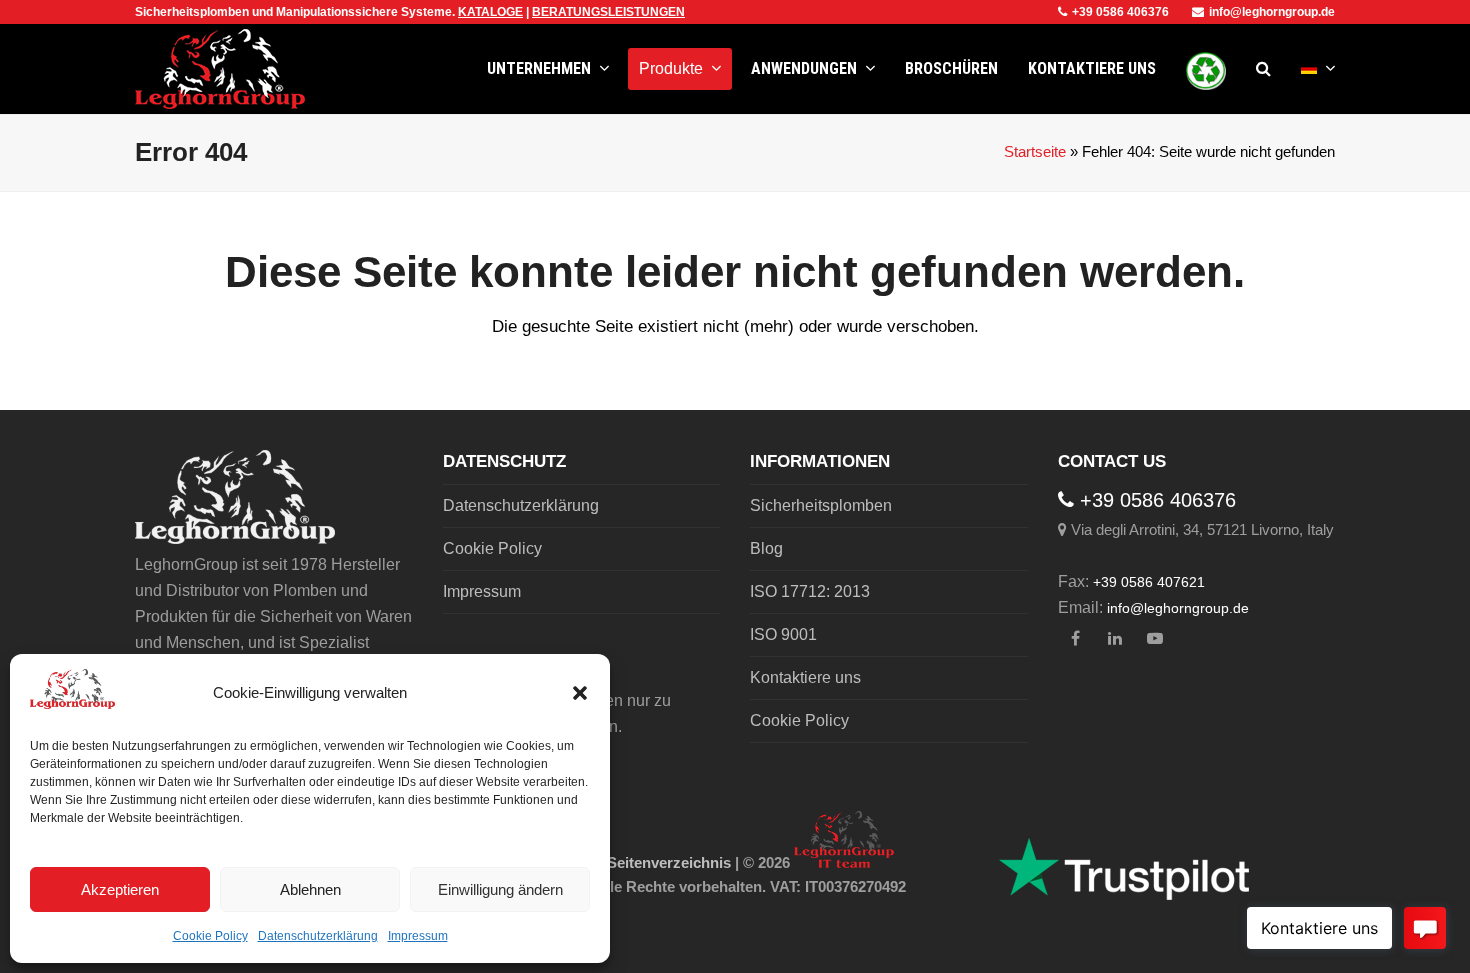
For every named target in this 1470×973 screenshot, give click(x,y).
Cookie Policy (210, 936)
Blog (766, 548)
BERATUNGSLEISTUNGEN (608, 12)
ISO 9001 (783, 634)
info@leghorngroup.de (1272, 12)
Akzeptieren (120, 889)
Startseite (1035, 152)
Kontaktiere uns (805, 677)
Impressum (418, 936)
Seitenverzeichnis (669, 863)
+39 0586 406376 (1120, 12)
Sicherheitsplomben (821, 505)
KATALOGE (490, 12)
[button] (580, 693)
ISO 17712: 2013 (810, 591)
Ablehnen (310, 889)
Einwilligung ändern (500, 889)
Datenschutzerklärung (318, 936)
